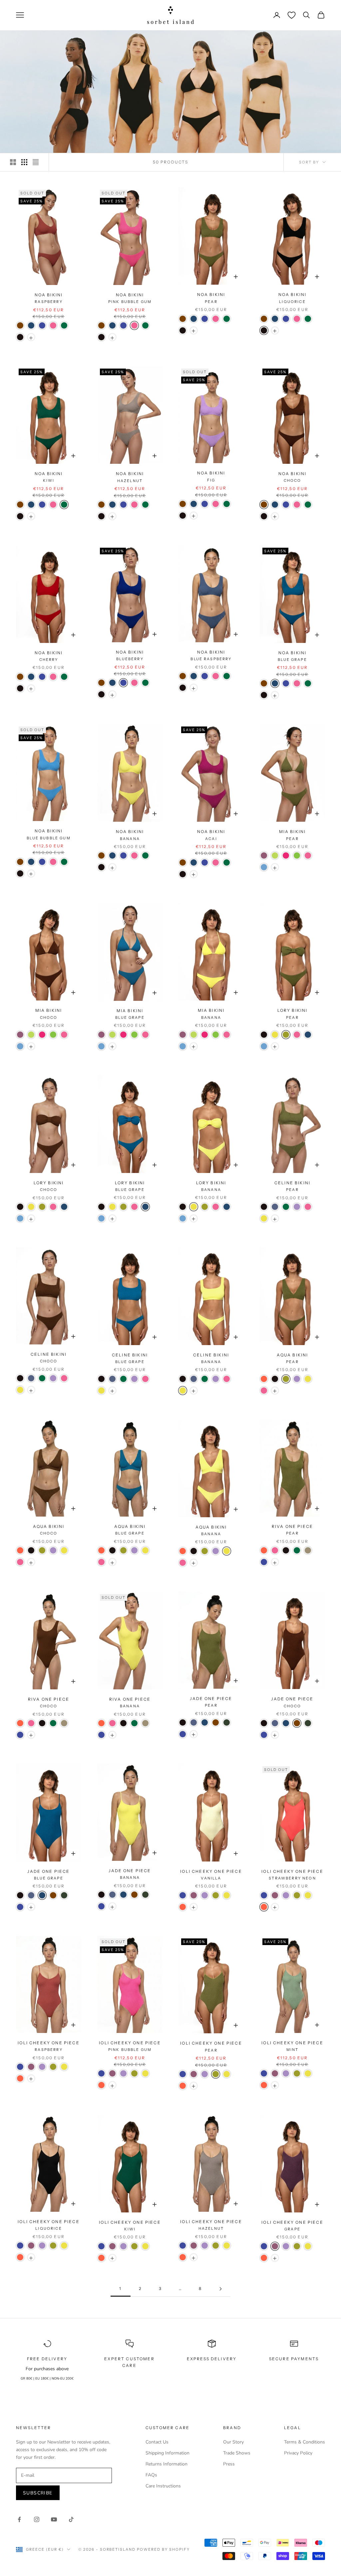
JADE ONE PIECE (211, 1702)
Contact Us (157, 2442)
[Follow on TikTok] (71, 2519)
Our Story (233, 2442)
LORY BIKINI (293, 1014)
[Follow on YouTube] (54, 2519)
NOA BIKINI (49, 298)
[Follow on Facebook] (19, 2519)
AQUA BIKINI (293, 1358)
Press (229, 2464)
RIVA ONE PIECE (292, 1530)
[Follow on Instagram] (37, 2519)
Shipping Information (168, 2453)
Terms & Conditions (305, 2442)
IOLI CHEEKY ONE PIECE (211, 1875)
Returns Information (167, 2464)
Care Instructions (163, 2486)
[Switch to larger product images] (13, 162)
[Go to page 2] (220, 2289)
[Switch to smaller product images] (24, 162)
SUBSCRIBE (38, 2493)
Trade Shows (237, 2453)
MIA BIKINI (293, 835)
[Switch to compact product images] (36, 162)
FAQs (151, 2475)
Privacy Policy (298, 2453)
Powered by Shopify (163, 2549)
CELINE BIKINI (292, 1186)
